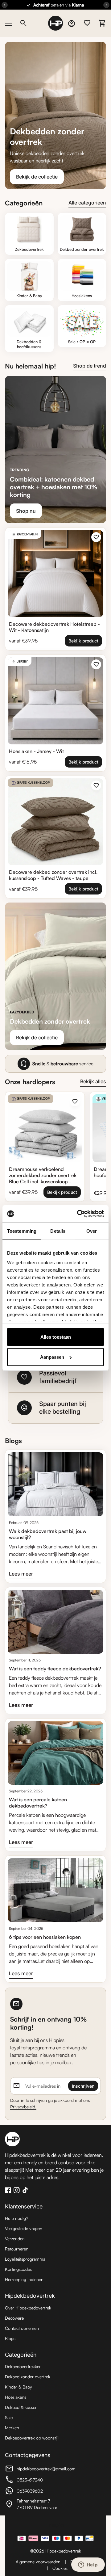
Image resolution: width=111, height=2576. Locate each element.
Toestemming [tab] (22, 1231)
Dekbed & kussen (21, 2407)
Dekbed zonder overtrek (28, 2377)
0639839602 (39, 2492)
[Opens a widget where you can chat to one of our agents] (88, 2565)
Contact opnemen (22, 2328)
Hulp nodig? (16, 2218)
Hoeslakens (16, 2397)
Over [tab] (92, 1231)
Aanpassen (52, 1357)
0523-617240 (39, 2481)
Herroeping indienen (24, 2279)
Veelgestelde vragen (24, 2228)
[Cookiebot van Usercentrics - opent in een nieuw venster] (78, 1214)
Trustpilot (55, 2525)
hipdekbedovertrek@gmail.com (40, 2469)
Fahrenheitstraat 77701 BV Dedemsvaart (39, 2504)
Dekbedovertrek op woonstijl (32, 2438)
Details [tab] (58, 1231)
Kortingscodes (18, 2269)
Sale (9, 2417)
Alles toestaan (56, 1337)
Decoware (14, 2318)
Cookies (60, 2568)
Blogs (10, 2338)
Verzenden (15, 2239)
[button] (55, 1377)
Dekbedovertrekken (23, 2366)
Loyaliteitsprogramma (25, 2259)
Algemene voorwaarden (38, 2562)
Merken (12, 2428)
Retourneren (17, 2249)
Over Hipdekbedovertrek (28, 2308)
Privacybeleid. (23, 2107)
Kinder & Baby (18, 2387)
